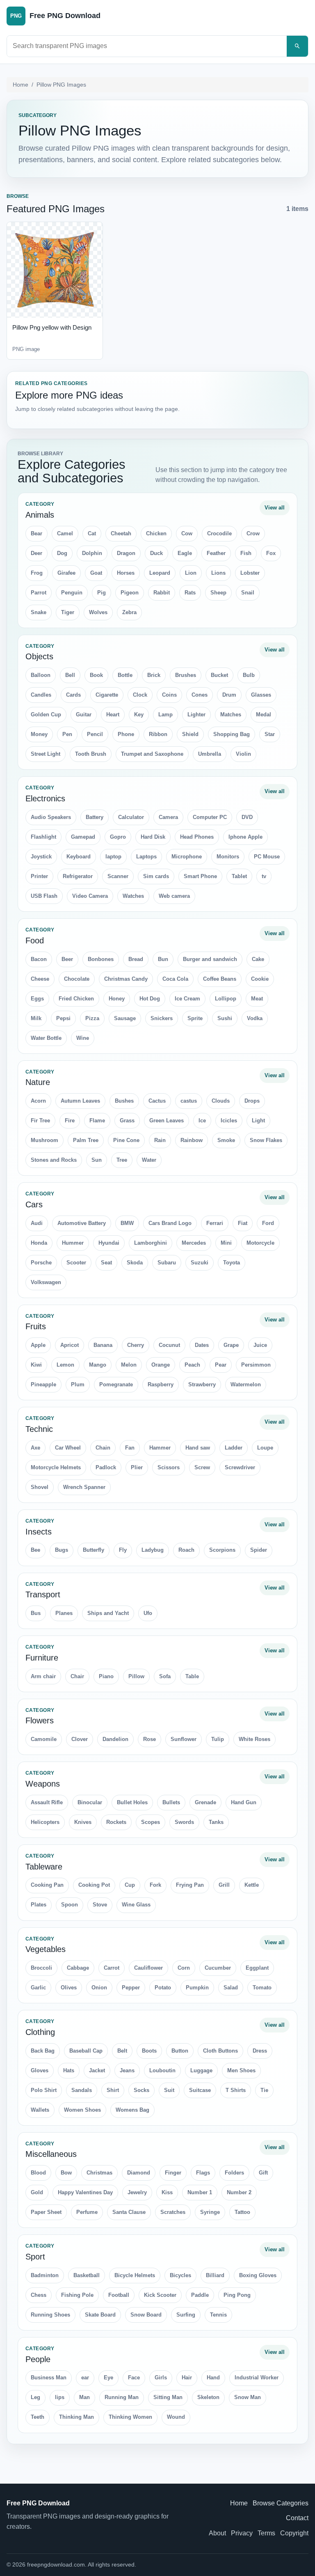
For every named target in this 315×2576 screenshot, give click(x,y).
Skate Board (100, 2315)
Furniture (42, 1658)
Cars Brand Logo (170, 1223)
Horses (126, 573)
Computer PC (210, 817)
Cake (258, 959)
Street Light (46, 754)
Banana (103, 1345)
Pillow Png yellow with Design (52, 327)
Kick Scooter (160, 2295)
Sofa (165, 1676)
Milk (36, 1018)
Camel (65, 533)
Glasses (261, 695)
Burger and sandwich (210, 959)
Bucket (219, 675)
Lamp (165, 715)
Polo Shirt (44, 2090)
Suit (169, 2090)
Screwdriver (240, 1467)
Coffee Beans (220, 979)
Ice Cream (187, 999)
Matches (231, 715)
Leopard (160, 573)
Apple (38, 1345)
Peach (192, 1365)
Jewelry (137, 2192)
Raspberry (161, 1384)
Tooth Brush (91, 754)
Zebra (129, 612)
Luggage (201, 2070)
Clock (140, 695)
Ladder (234, 1448)
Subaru (167, 1263)
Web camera (174, 896)
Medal (264, 715)
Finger (173, 2173)
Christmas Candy (126, 979)
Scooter (76, 1263)
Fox (271, 553)
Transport (43, 1594)
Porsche (41, 1263)
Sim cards (156, 876)
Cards (73, 695)
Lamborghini (151, 1243)
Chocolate (77, 979)
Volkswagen (46, 1282)
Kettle (252, 1885)
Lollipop (226, 999)
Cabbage (78, 1968)
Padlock (106, 1467)
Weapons (43, 1784)
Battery (95, 817)
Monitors (228, 857)
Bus (36, 1613)
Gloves (40, 2070)
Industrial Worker (257, 2378)
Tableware (44, 1867)
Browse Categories (281, 2503)
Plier (137, 1467)
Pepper (131, 1988)
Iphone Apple (245, 837)
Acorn (38, 1101)
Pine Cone (126, 1140)
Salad (231, 1988)
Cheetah (121, 533)
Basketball (87, 2275)
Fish (246, 553)
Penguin (72, 593)
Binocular (90, 1802)
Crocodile (219, 533)
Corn (184, 1968)
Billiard (215, 2275)
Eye (108, 2378)
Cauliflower (148, 1968)
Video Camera (90, 896)
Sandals (82, 2090)
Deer (37, 553)
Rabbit (162, 593)
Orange (161, 1365)
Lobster (250, 573)
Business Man (49, 2378)
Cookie (260, 979)
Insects (39, 1532)
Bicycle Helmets (135, 2275)
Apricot (70, 1345)
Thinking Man (76, 2417)
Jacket (97, 2070)
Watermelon (246, 1384)
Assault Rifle (47, 1802)
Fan (130, 1448)
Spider (259, 1550)
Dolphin (92, 553)
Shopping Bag (232, 734)
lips (60, 2397)
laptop (113, 857)
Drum (229, 695)
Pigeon (130, 593)
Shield (190, 734)
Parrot (39, 593)
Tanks (216, 1822)
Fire (70, 1121)
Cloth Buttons (220, 2051)
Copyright (294, 2533)
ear (85, 2378)
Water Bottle (46, 1038)
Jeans (127, 2070)
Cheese (40, 979)
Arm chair (43, 1676)
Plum (78, 1384)
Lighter (196, 715)
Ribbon (158, 734)
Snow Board (146, 2315)
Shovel (40, 1487)
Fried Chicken (76, 999)
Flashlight (43, 837)
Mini (226, 1243)
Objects (39, 656)
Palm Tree (86, 1140)
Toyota (232, 1263)
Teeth (38, 2417)
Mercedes (194, 1243)
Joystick (41, 857)
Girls (161, 2378)
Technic (39, 1429)
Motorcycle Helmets (56, 1467)
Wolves (98, 612)
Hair (187, 2378)
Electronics (45, 798)
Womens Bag (132, 2110)
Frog (37, 573)
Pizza (92, 1018)
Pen (67, 734)
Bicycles (180, 2275)
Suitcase (200, 2090)
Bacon (39, 959)
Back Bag (43, 2051)
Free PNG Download (38, 2503)
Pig (102, 593)
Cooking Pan (47, 1885)
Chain (103, 1448)
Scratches (173, 2212)
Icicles (229, 1121)
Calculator (131, 817)
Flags (203, 2173)
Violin (243, 754)
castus (189, 1101)
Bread (136, 959)
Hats (69, 2070)
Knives (83, 1822)
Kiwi (36, 1365)
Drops (252, 1101)
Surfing (186, 2315)
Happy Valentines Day (85, 2192)
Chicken (156, 533)
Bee (35, 1550)
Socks (142, 2090)
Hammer (160, 1448)
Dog (62, 553)
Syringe (210, 2212)
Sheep (218, 593)
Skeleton (208, 2397)
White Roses (255, 1739)
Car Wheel (68, 1448)
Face (134, 2378)
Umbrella (210, 754)
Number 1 (200, 2192)
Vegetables (46, 1949)
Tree (122, 1160)
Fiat (243, 1223)
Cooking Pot (94, 1885)
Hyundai (109, 1243)
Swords (184, 1822)
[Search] (297, 46)
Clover (80, 1739)
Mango (98, 1365)
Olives (69, 1988)
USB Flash (44, 896)
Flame (97, 1121)
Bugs (62, 1550)
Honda (39, 1243)
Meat (257, 999)
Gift (263, 2173)
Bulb (249, 675)
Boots (149, 2051)
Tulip (218, 1739)
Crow (253, 533)
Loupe (265, 1448)
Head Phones (197, 837)
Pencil (95, 734)
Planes (64, 1613)
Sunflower (184, 1739)
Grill (224, 1885)
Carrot (112, 1968)
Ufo (148, 1613)
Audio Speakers (51, 817)
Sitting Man (168, 2397)
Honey (117, 999)
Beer (67, 959)
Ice (202, 1121)
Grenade (205, 1802)
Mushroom (45, 1140)
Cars (34, 1204)
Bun (163, 959)
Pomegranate (116, 1384)
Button (180, 2051)
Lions (218, 573)
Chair (77, 1676)
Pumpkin (197, 1988)
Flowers (40, 1720)
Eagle (185, 553)
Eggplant (257, 1968)
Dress (260, 2051)
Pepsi (63, 1018)
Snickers (162, 1018)
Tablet (239, 876)
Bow (66, 2173)
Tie (264, 2090)
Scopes (151, 1822)
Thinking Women (130, 2417)
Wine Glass (136, 1905)
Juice (260, 1345)
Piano (106, 1676)
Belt (122, 2051)
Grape (231, 1345)
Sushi (225, 1018)
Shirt (113, 2090)
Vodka (255, 1018)
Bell (70, 675)
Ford (268, 1223)
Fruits (36, 1326)
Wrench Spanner (84, 1487)
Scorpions (222, 1550)
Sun (97, 1160)
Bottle (125, 675)
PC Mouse (267, 857)
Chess (39, 2295)
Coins (169, 695)
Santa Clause (129, 2212)
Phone (126, 734)
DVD (247, 817)
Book (96, 675)
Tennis (218, 2315)
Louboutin (162, 2070)
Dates (202, 1345)
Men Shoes (241, 2070)
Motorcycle (260, 1243)
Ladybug (153, 1550)
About (217, 2533)
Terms (266, 2533)
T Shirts (236, 2090)
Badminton (45, 2275)
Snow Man (248, 2397)
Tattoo (242, 2212)
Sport (35, 2257)
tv (264, 876)
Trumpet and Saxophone (152, 754)
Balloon (41, 675)
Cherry (136, 1345)
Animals (40, 515)
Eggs (37, 999)
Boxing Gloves (258, 2275)
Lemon (65, 1365)
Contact (297, 2518)
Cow (187, 533)
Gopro (118, 837)
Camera (168, 817)
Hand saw (198, 1448)
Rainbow (192, 1140)
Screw (202, 1467)
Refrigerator (78, 876)
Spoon (70, 1905)
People (38, 2359)
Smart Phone (200, 876)
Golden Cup (46, 715)
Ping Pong (237, 2295)
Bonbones (101, 959)
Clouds (221, 1101)
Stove (100, 1905)
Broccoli (41, 1968)
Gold (37, 2192)
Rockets (116, 1822)
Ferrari (215, 1223)
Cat (92, 533)
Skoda (135, 1263)
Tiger (68, 612)
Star (270, 734)
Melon (129, 1365)
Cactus (157, 1101)
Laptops (146, 857)
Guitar (84, 715)
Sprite (195, 1018)
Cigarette (107, 695)
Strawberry (202, 1384)
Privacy (242, 2533)
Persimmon (256, 1365)
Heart (113, 715)
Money (39, 734)
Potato (163, 1988)
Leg (35, 2397)
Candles (41, 695)
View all (275, 508)
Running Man (122, 2397)
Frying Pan (190, 1885)
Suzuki (200, 1263)
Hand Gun (244, 1802)
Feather (216, 553)
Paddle (200, 2295)
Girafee (66, 573)
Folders (234, 2173)
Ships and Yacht (108, 1613)
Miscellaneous (51, 2154)
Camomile (44, 1739)
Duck (156, 553)
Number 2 (239, 2192)
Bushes (124, 1101)
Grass (127, 1121)
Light (258, 1121)
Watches (133, 896)
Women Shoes (82, 2110)
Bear (37, 533)
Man (84, 2397)
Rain (160, 1140)
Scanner (118, 876)
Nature (38, 1082)
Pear (221, 1365)
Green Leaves (167, 1121)
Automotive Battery (82, 1223)
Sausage (125, 1018)
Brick (154, 675)
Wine (83, 1038)
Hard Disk (153, 837)
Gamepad (83, 837)
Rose (150, 1739)
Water (149, 1160)
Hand (213, 2378)
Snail (248, 593)
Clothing (40, 2032)
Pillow (136, 1676)
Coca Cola (175, 979)
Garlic (38, 1988)
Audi (37, 1223)
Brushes (186, 675)
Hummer (73, 1243)
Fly (123, 1550)
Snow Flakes (266, 1140)
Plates (39, 1905)
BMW (127, 1223)
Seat (106, 1263)
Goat (96, 573)
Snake (39, 612)
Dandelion (115, 1739)
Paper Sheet (46, 2212)
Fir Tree (40, 1121)
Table (192, 1676)
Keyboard (79, 857)
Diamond (139, 2173)
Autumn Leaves (80, 1101)
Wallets (40, 2110)
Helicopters (45, 1822)
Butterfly (94, 1550)
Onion (99, 1988)
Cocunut (169, 1345)
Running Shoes (50, 2315)
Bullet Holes (132, 1802)
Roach (186, 1550)
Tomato (262, 1988)
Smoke (226, 1140)
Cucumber (218, 1968)
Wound (176, 2417)
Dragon (126, 553)
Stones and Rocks (54, 1160)
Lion (191, 573)
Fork (155, 1885)
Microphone (187, 857)
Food (35, 940)
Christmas (99, 2173)
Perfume (87, 2212)
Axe (35, 1448)
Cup (130, 1885)
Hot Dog (150, 999)
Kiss (167, 2192)
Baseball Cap (86, 2051)
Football (119, 2295)
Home (21, 85)
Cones (200, 695)
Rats (190, 593)
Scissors (169, 1467)
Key (139, 715)
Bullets (171, 1802)
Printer (39, 876)
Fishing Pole (77, 2295)
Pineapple (43, 1384)
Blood (38, 2173)
